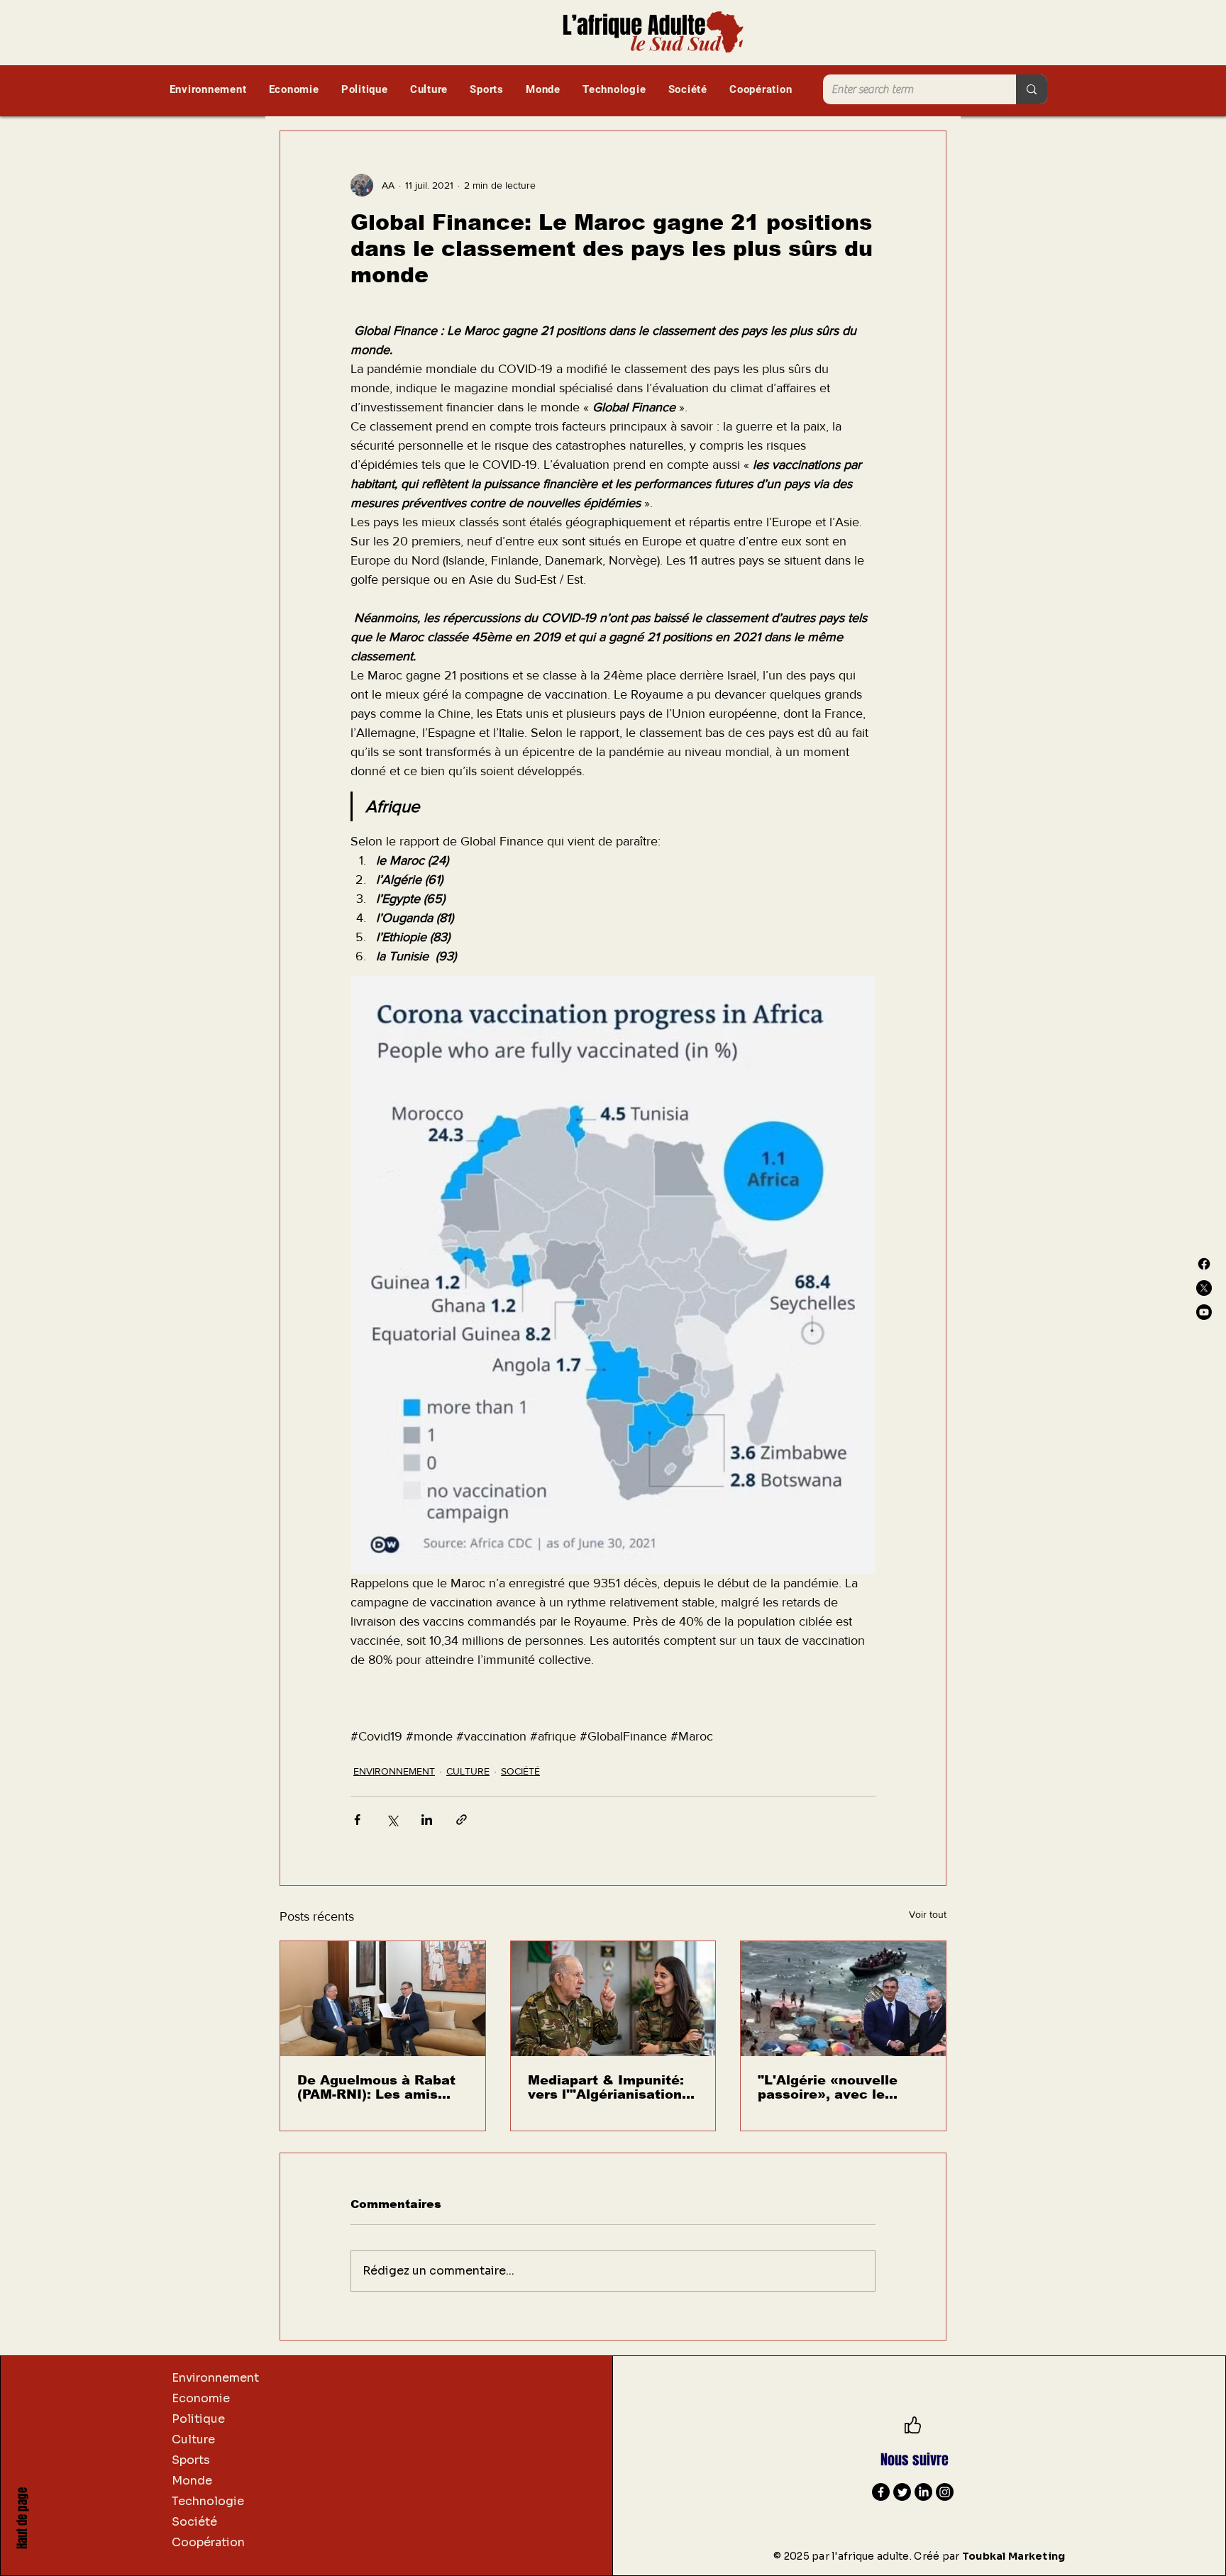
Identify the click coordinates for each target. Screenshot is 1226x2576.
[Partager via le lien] (462, 1820)
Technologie (208, 2501)
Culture (193, 2439)
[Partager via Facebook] (357, 1820)
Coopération (208, 2542)
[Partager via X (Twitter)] (392, 1820)
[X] (1204, 1288)
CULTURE (468, 1771)
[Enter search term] (1032, 89)
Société (194, 2522)
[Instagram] (945, 2492)
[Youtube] (1204, 1312)
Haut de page (22, 2518)
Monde (192, 2481)
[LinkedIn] (923, 2492)
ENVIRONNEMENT (394, 1771)
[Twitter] (902, 2492)
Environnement (215, 2378)
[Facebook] (1204, 1264)
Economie (201, 2398)
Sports (191, 2460)
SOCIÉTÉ (520, 1771)
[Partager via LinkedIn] (427, 1820)
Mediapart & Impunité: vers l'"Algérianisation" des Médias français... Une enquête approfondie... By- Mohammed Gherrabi (608, 2087)
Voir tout (928, 1914)
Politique (198, 2419)
